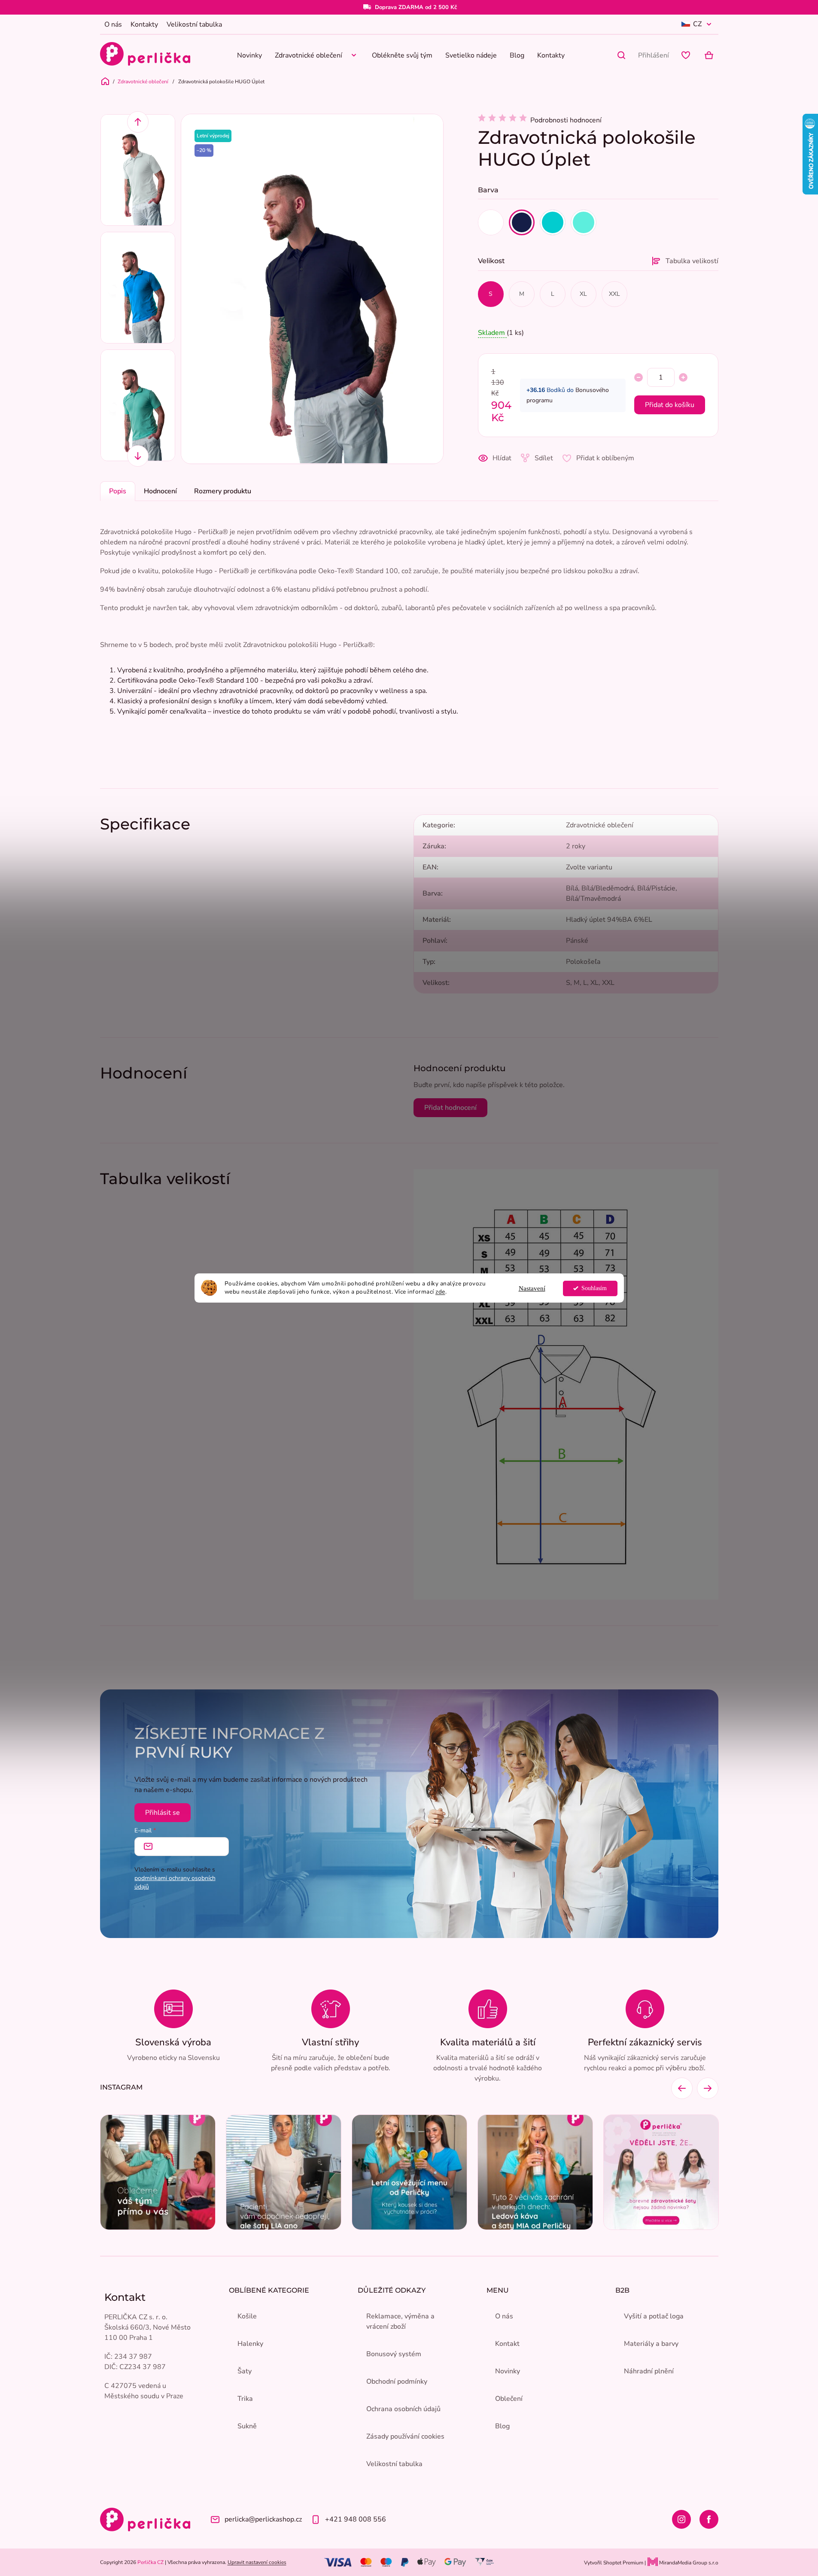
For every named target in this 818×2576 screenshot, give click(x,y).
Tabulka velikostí (692, 261)
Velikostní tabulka (194, 24)
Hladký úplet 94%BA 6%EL (609, 920)
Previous (138, 122)
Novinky (508, 2371)
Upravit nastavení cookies (257, 2562)
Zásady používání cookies (405, 2436)
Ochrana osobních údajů (403, 2409)
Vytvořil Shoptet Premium (614, 2563)
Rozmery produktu (223, 491)
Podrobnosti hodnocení (566, 120)
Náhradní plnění (649, 2371)
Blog (502, 2426)
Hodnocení (160, 491)
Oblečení (509, 2399)
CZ (697, 24)
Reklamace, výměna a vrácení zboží (400, 2321)
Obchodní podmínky (397, 2382)
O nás (113, 24)
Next (138, 456)
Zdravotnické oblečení (600, 825)
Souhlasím (594, 1288)
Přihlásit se (163, 1813)
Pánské (577, 941)
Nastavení (532, 1288)
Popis (118, 491)
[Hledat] (621, 55)
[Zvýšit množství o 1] (683, 377)
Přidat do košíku (670, 405)
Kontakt (507, 2344)
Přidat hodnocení (450, 1108)
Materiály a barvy (651, 2344)
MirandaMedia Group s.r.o (688, 2563)
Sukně (247, 2426)
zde (440, 1292)
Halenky (250, 2344)
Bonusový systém (394, 2354)
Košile (247, 2316)
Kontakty (144, 24)
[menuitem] (249, 55)
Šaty (245, 2371)
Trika (245, 2399)
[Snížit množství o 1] (639, 377)
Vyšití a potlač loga (654, 2316)
